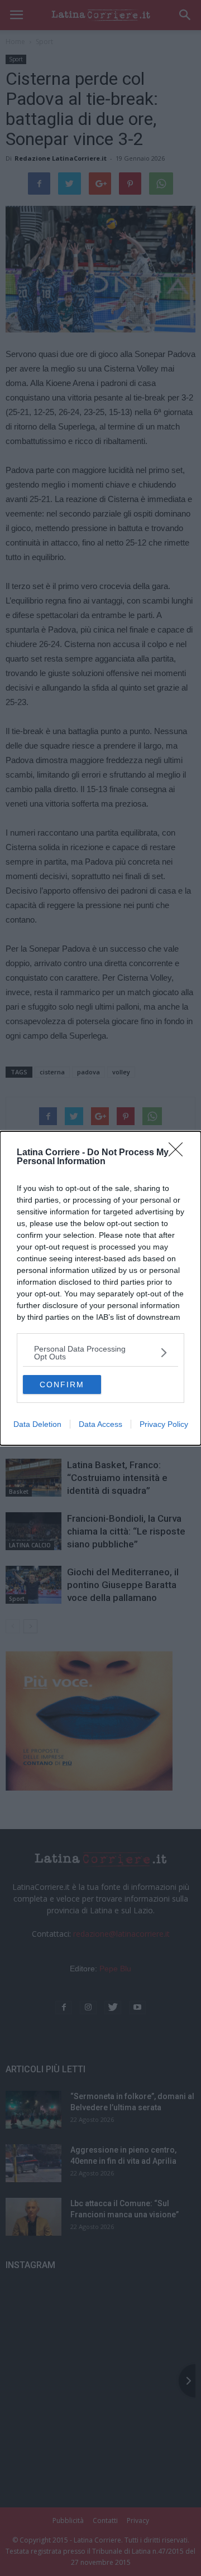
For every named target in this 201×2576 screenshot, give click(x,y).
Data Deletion (37, 1424)
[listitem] (100, 1353)
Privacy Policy (164, 1424)
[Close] (179, 1153)
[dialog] (100, 1288)
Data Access (100, 1424)
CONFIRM (62, 1385)
